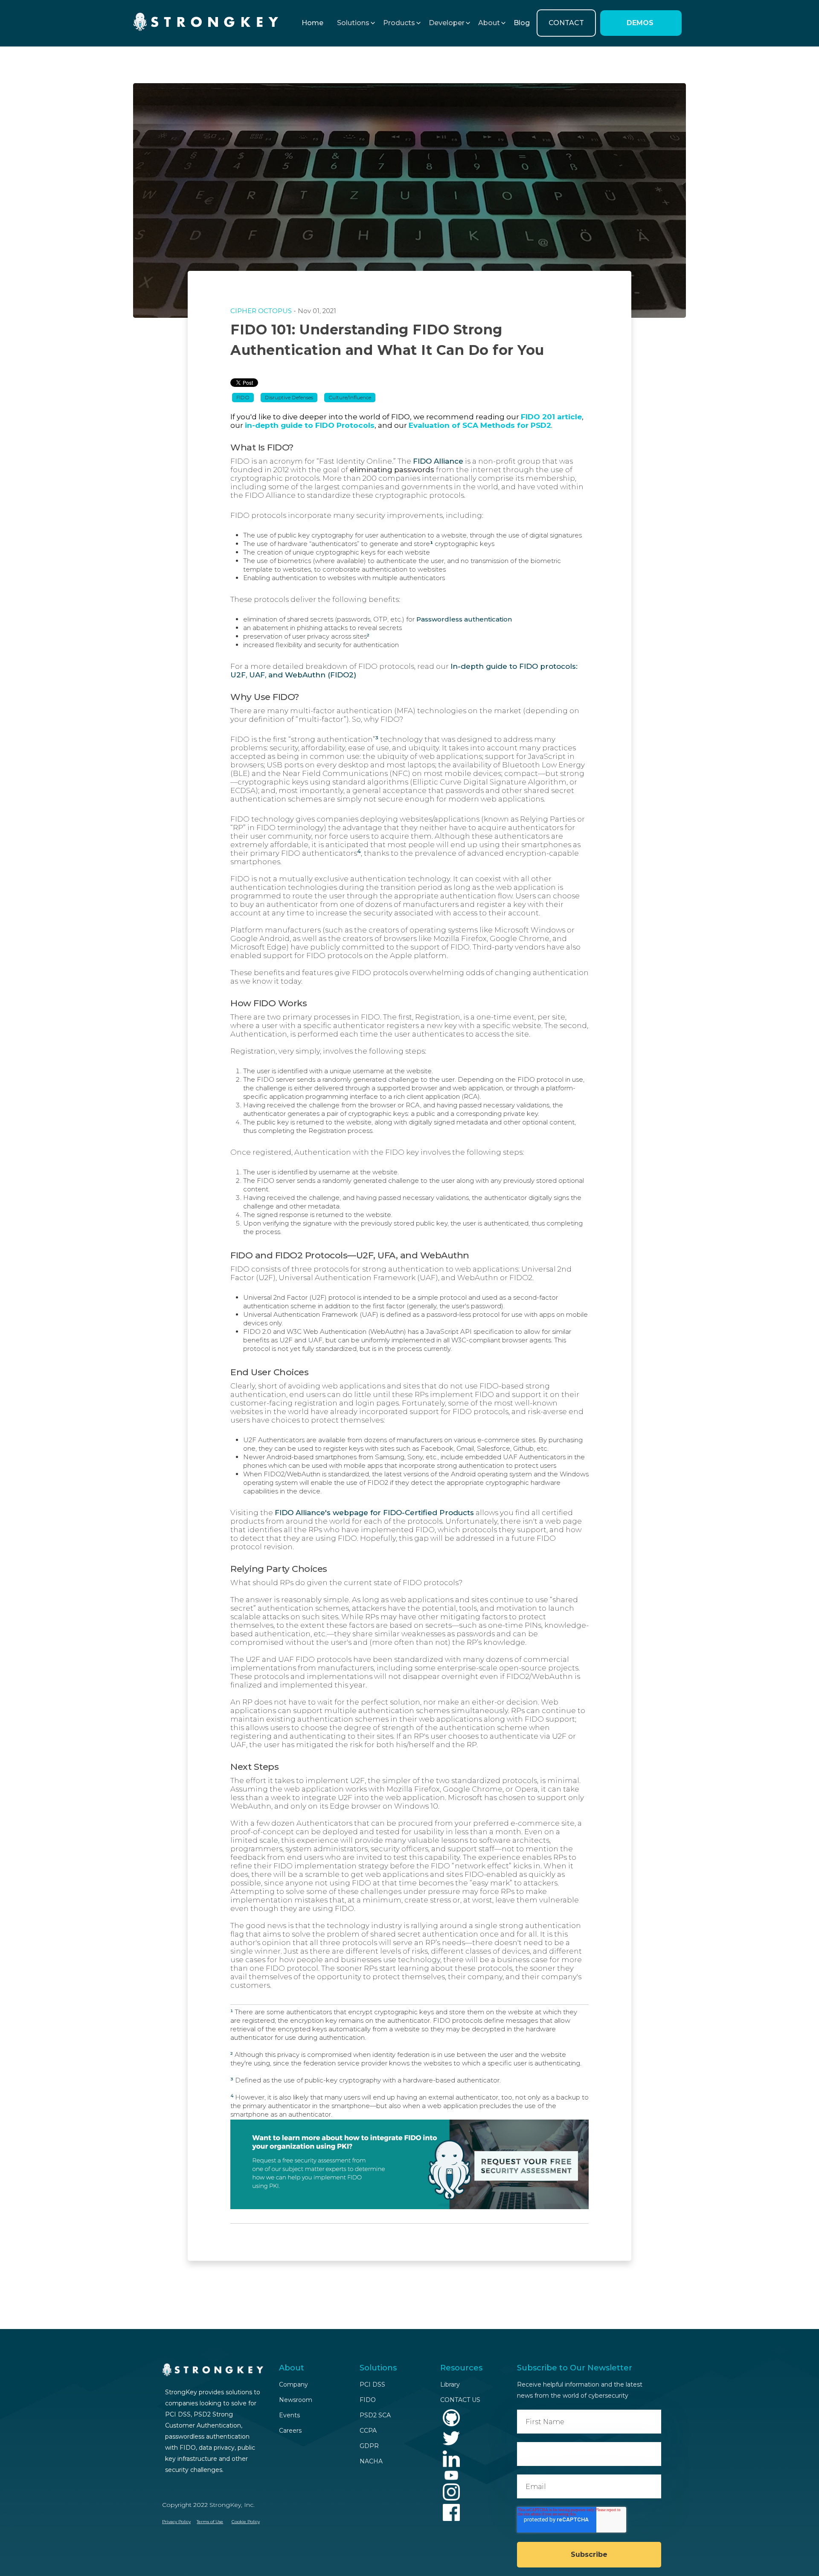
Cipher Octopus (261, 311)
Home (312, 23)
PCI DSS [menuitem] (372, 2384)
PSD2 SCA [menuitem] (375, 2415)
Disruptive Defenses (289, 397)
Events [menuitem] (289, 2415)
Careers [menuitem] (290, 2431)
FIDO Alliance (438, 461)
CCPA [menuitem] (368, 2431)
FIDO (243, 397)
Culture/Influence (350, 397)
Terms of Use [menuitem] (210, 2522)
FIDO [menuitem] (368, 2400)
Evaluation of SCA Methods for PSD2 (480, 425)
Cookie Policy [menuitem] (246, 2522)
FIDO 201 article (551, 417)
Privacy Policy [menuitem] (176, 2522)
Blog (522, 23)
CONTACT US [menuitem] (460, 2400)
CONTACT (566, 23)
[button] (353, 23)
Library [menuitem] (450, 2384)
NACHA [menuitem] (371, 2461)
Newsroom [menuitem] (296, 2400)
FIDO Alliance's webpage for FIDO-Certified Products (374, 1513)
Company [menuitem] (293, 2384)
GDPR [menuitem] (369, 2446)
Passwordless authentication (464, 619)
